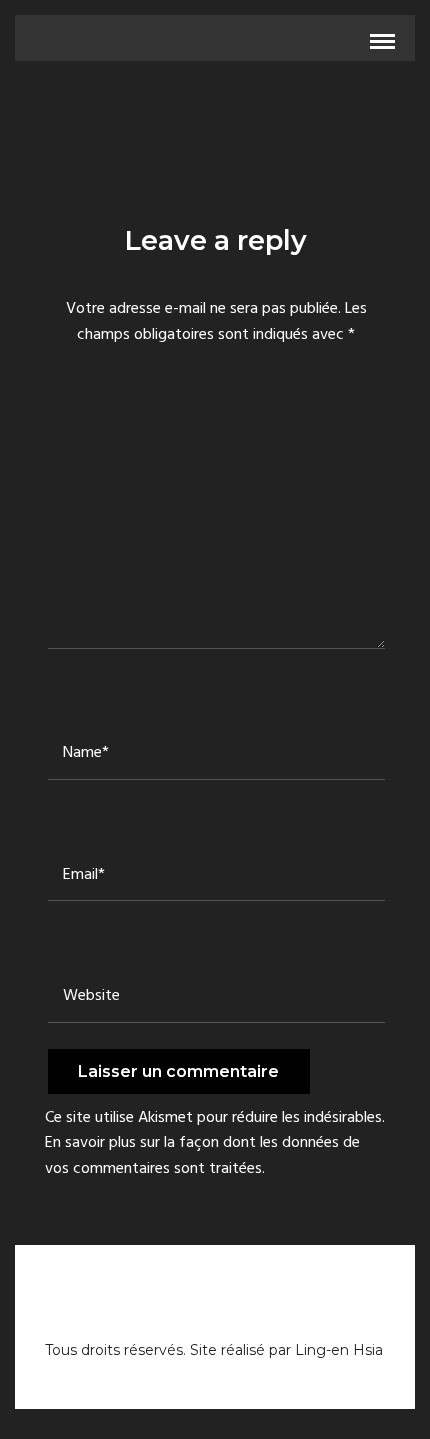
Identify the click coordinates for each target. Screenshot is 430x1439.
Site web (82, 950)
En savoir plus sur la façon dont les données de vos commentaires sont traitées (202, 1156)
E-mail (76, 828)
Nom (69, 707)
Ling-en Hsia (339, 1350)
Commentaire (104, 402)
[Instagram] (215, 1315)
